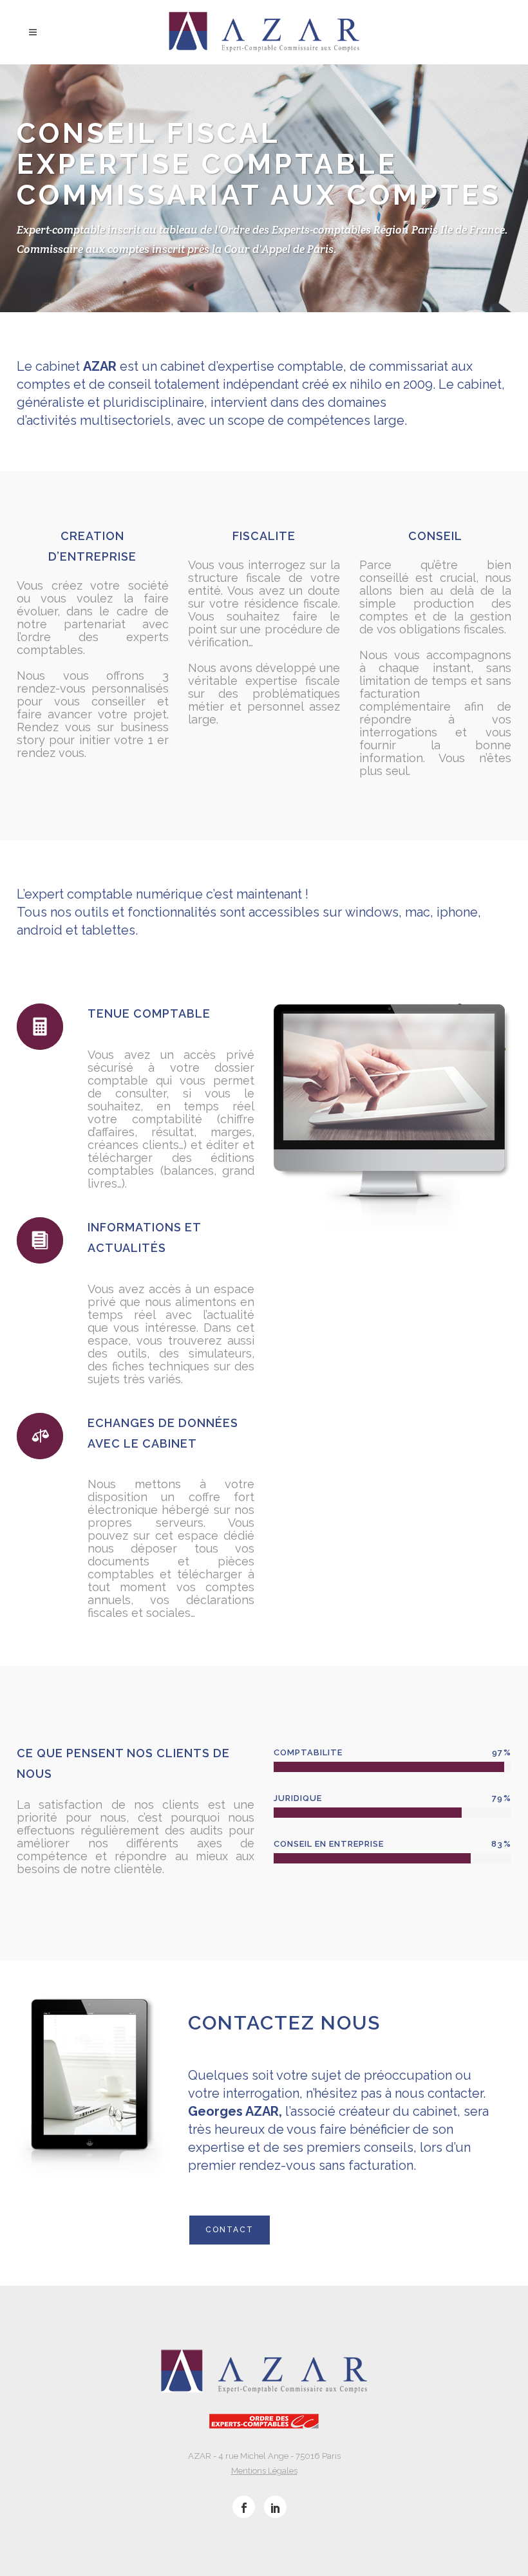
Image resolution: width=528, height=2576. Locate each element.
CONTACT (230, 2230)
